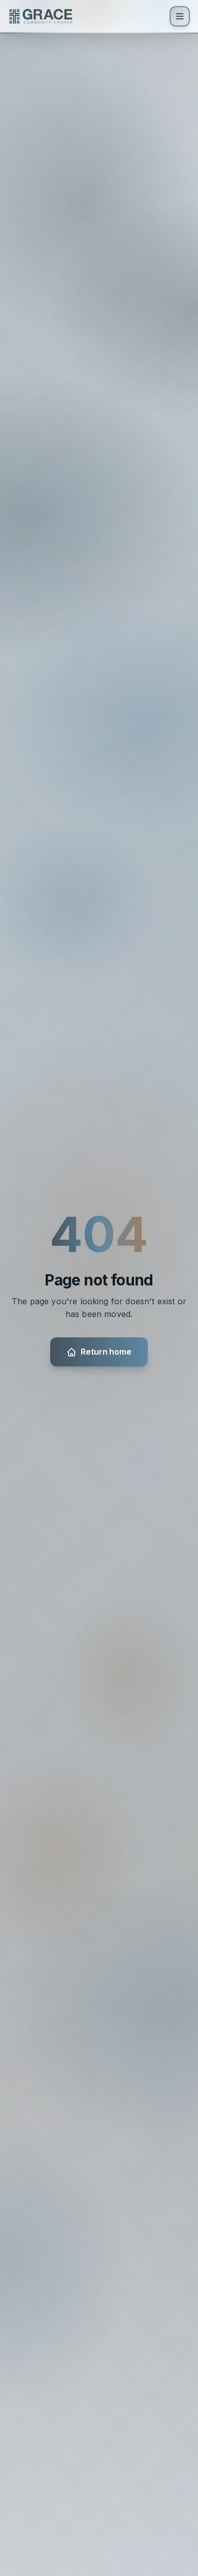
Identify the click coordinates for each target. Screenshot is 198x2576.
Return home (106, 1352)
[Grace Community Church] (41, 16)
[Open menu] (180, 16)
